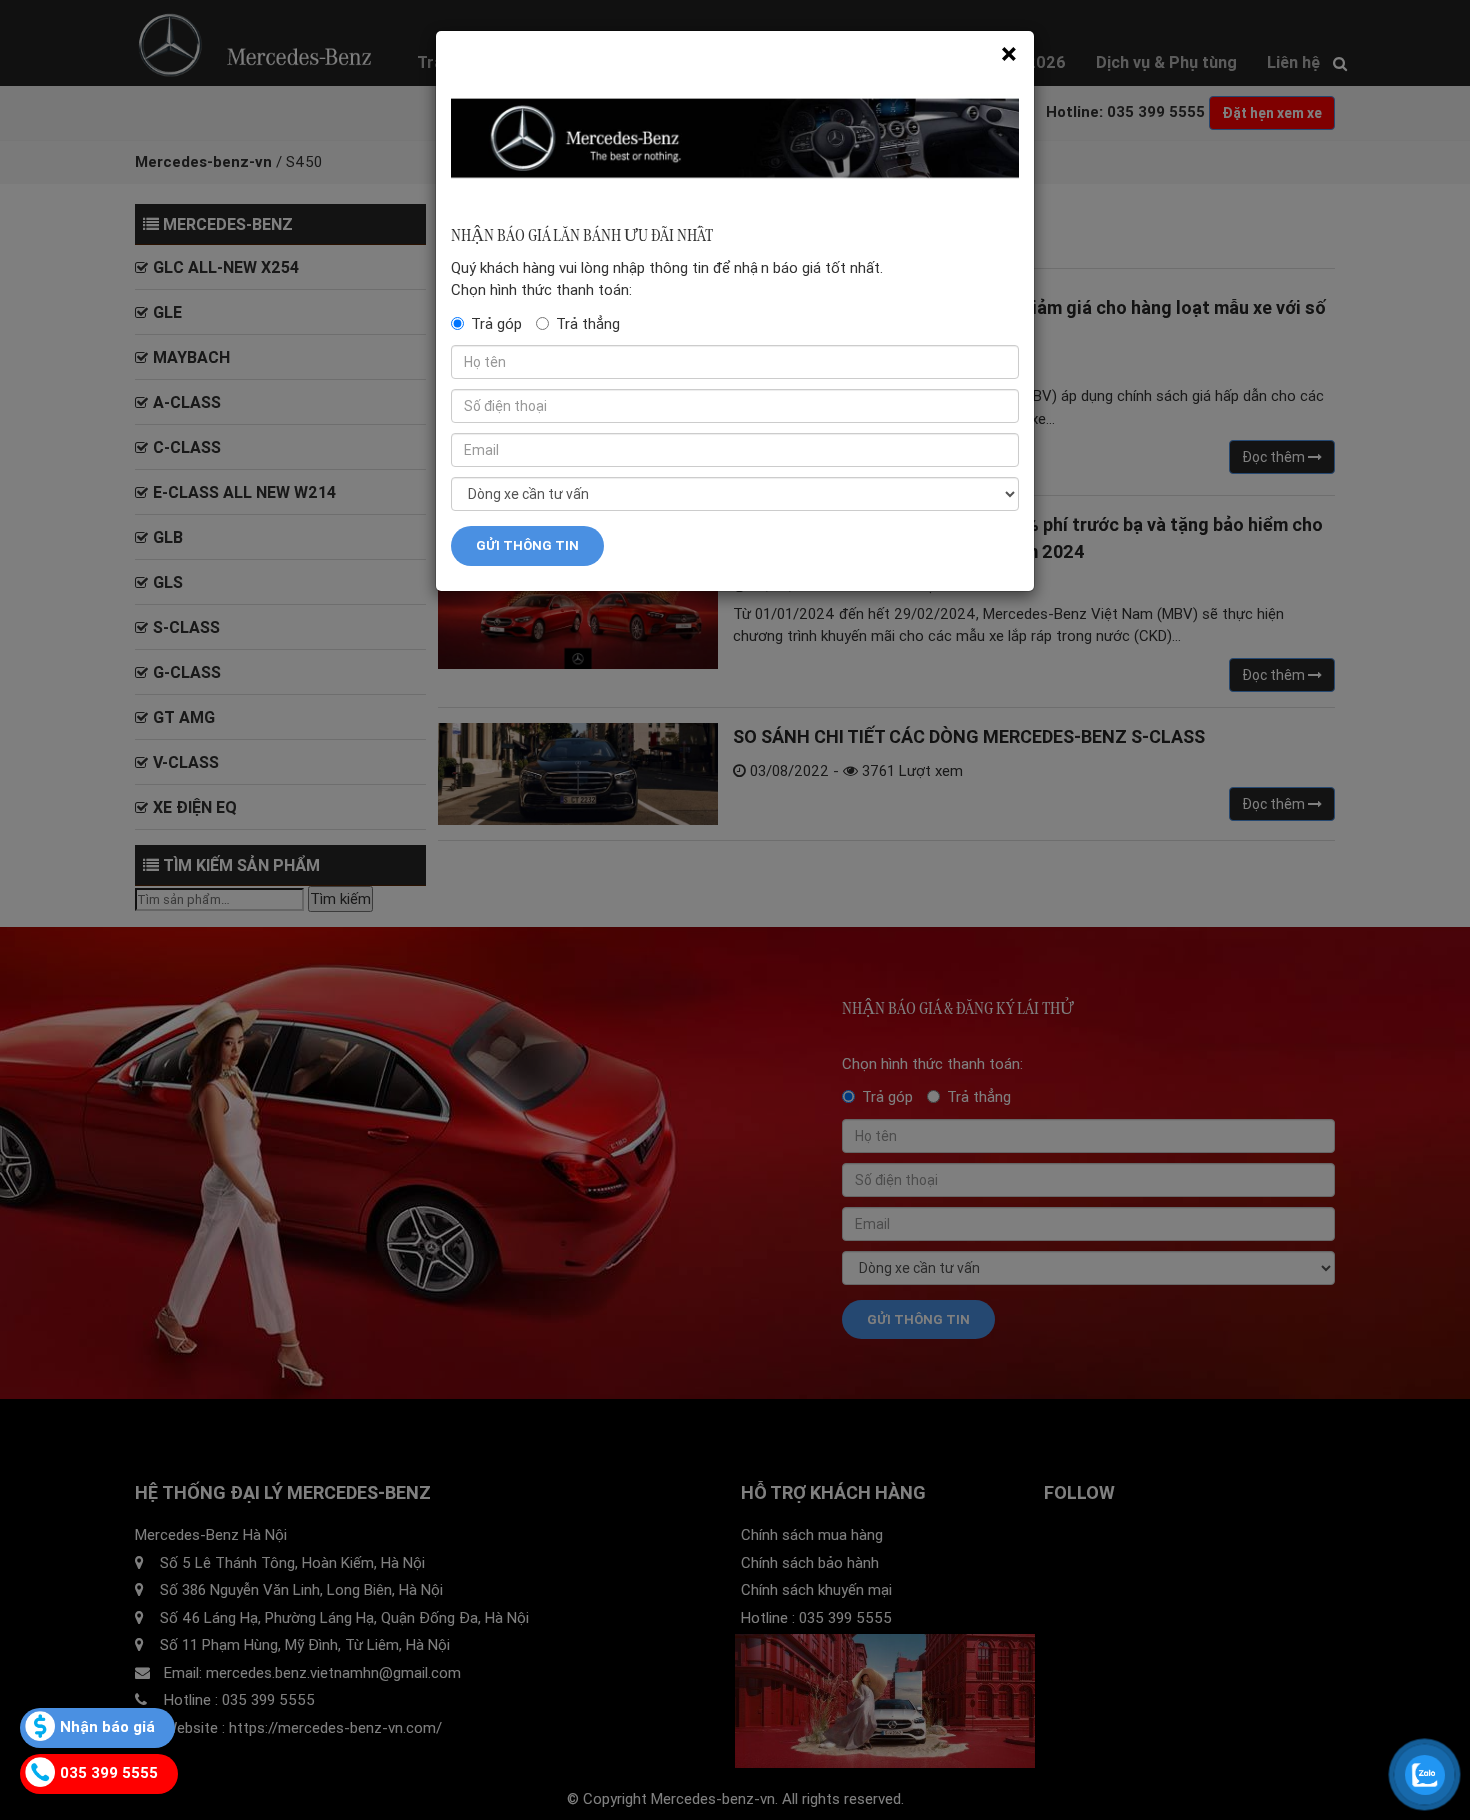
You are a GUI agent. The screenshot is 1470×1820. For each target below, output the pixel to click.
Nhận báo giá (107, 1726)
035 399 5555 (109, 1772)
